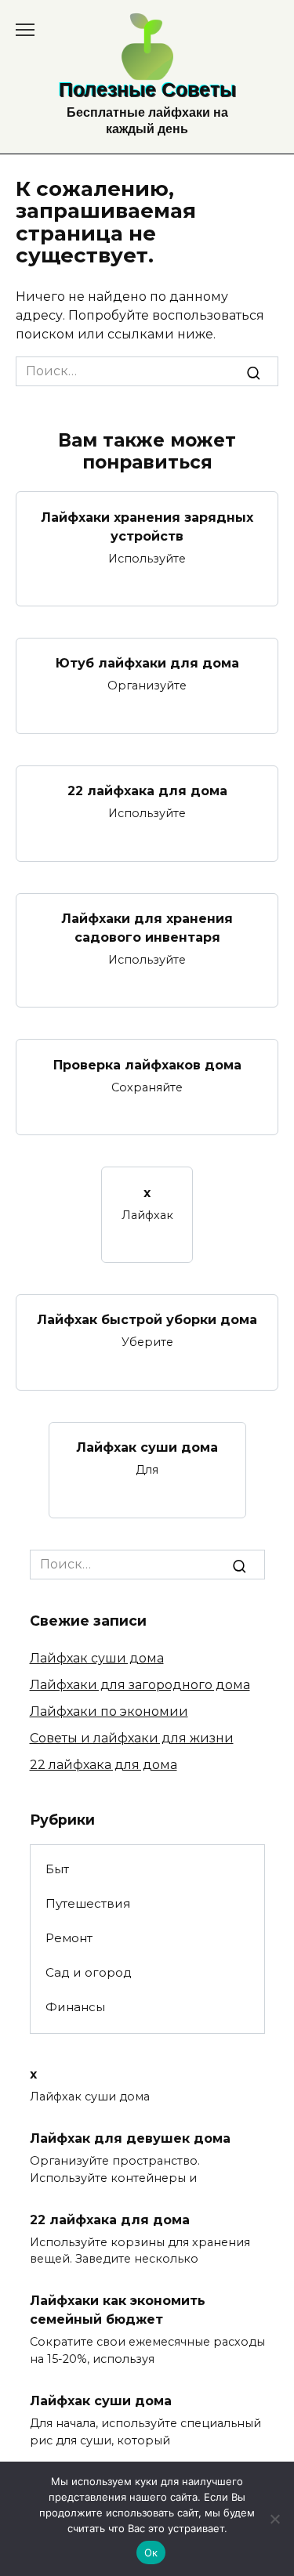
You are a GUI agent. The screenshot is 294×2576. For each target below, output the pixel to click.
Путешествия (88, 1903)
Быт (57, 1869)
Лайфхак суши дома (147, 1447)
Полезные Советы (147, 89)
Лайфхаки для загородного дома (140, 1685)
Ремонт (69, 1938)
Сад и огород (89, 1972)
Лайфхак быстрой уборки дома (147, 1320)
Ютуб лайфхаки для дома (147, 663)
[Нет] (274, 2519)
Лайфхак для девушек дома (130, 2138)
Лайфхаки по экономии (109, 1711)
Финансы (75, 2007)
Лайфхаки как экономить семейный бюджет (118, 2310)
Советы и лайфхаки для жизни (132, 1738)
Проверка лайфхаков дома (147, 1064)
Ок (151, 2552)
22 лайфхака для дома (147, 791)
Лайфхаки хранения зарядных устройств (147, 526)
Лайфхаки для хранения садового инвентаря (147, 928)
